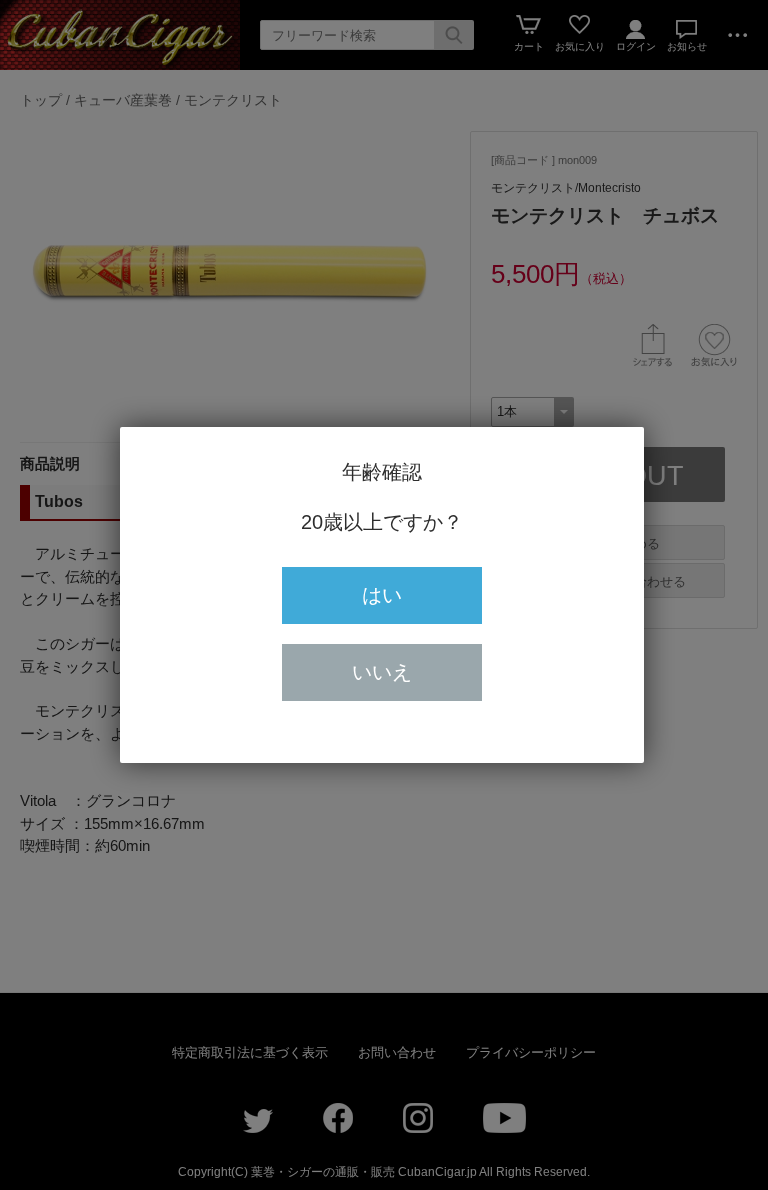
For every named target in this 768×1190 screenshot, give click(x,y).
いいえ (382, 672)
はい (382, 595)
